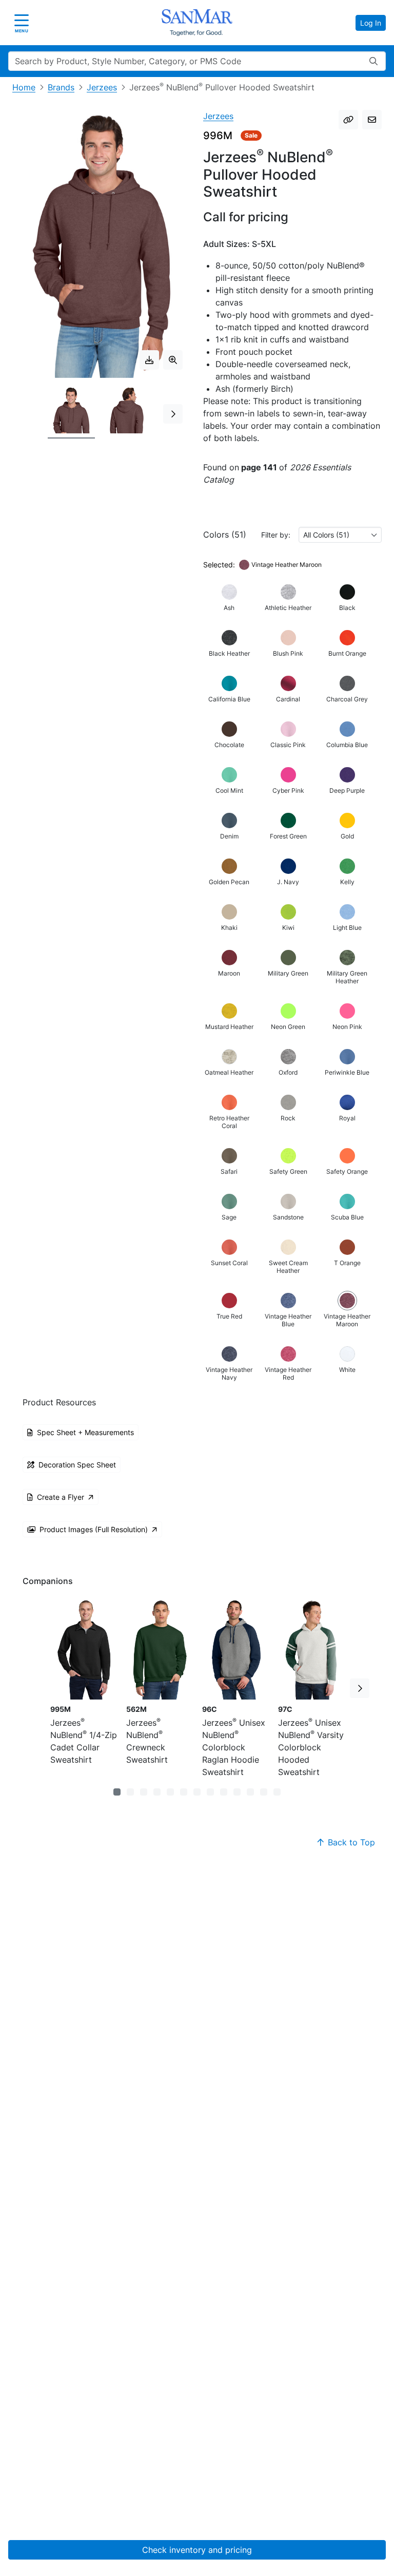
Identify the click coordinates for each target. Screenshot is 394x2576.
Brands (61, 87)
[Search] (373, 61)
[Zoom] (173, 360)
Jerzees (102, 87)
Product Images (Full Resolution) (94, 1529)
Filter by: (276, 535)
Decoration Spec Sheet (77, 1465)
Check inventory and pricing (197, 2550)
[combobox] (340, 535)
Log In (371, 23)
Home (24, 87)
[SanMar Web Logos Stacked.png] (197, 23)
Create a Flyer (61, 1497)
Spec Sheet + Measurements (85, 1432)
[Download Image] (149, 360)
